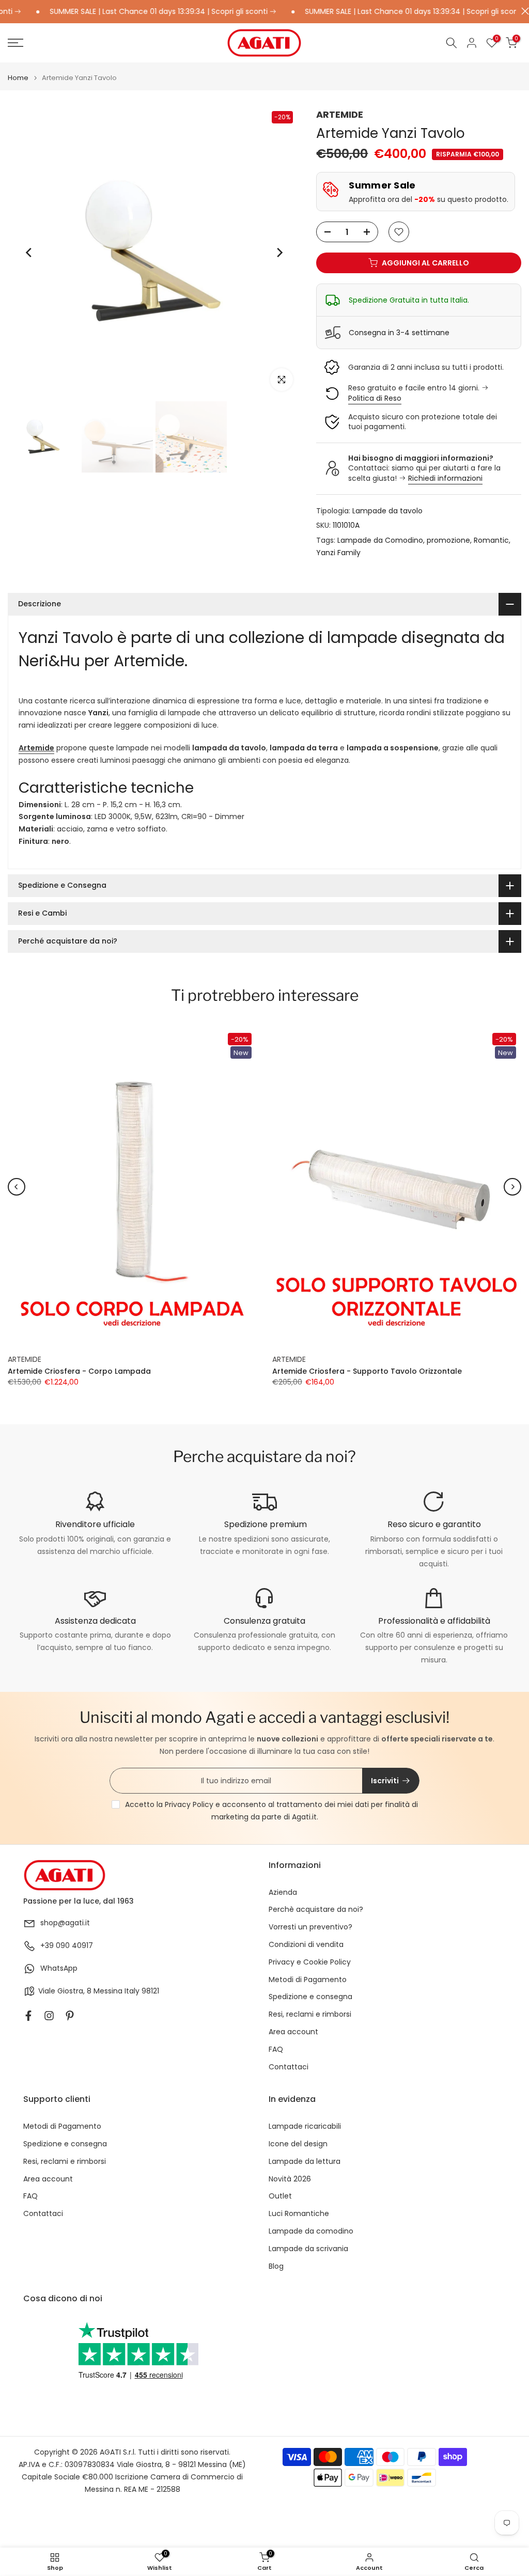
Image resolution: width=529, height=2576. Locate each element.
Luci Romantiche (299, 2214)
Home (18, 78)
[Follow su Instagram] (49, 2016)
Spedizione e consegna (310, 1997)
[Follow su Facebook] (28, 2016)
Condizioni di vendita (306, 1945)
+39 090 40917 (67, 1946)
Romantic (491, 540)
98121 (150, 1991)
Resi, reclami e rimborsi (310, 2014)
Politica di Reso (375, 398)
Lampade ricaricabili (305, 2126)
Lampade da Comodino (380, 540)
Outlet (280, 2196)
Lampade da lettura (305, 2162)
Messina (108, 1991)
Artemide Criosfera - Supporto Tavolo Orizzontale (367, 1371)
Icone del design (298, 2144)
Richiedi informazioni (445, 478)
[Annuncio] (378, 12)
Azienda (283, 1892)
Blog (276, 2266)
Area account (293, 2032)
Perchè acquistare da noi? (316, 1910)
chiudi (523, 11)
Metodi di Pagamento (308, 1980)
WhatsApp (59, 1968)
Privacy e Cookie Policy (310, 1962)
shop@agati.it (65, 1923)
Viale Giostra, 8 (65, 1991)
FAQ (276, 2049)
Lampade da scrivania (308, 2249)
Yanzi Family (338, 553)
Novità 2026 (290, 2179)
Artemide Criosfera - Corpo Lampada (79, 1371)
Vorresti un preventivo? (310, 1927)
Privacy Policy (189, 1804)
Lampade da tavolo (387, 511)
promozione (448, 540)
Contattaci (289, 2067)
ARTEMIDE (340, 114)
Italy (132, 1991)
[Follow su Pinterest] (70, 2016)
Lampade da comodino (311, 2231)
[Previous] (29, 253)
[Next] (279, 253)
